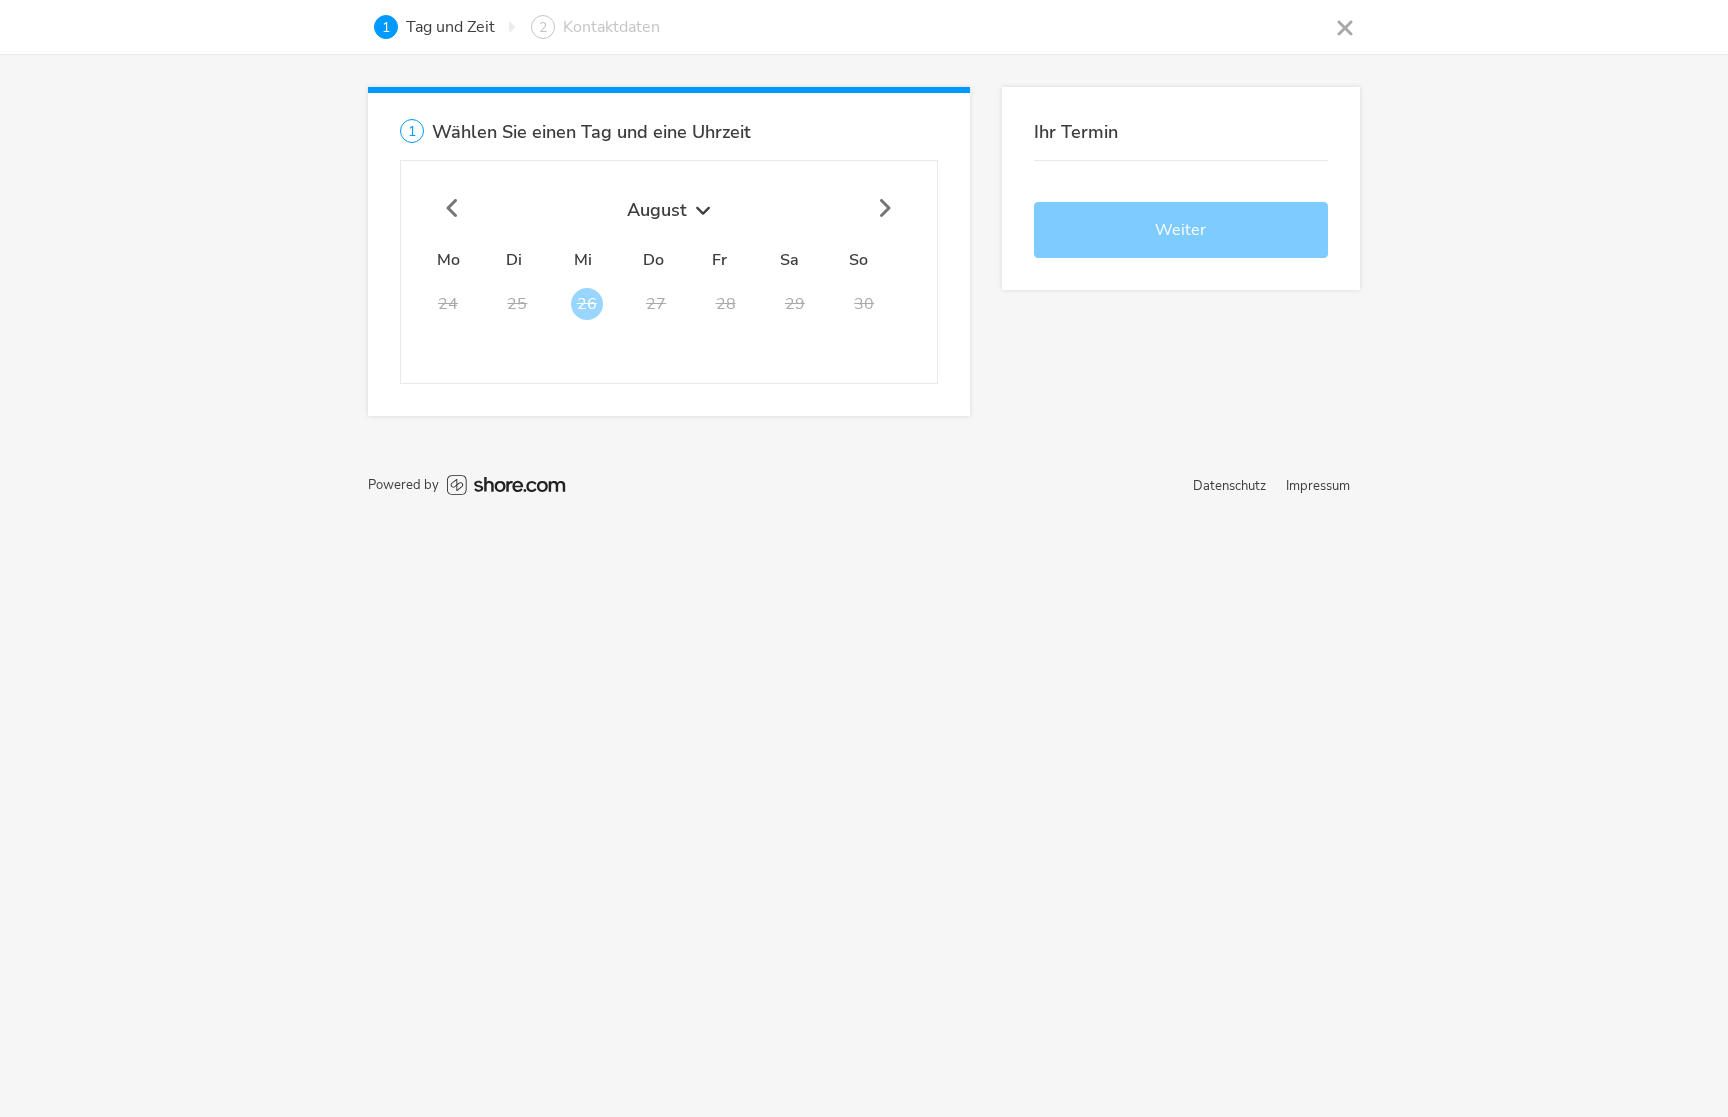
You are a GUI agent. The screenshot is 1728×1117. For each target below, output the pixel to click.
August (657, 209)
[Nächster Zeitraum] (885, 209)
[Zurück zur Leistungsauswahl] (1345, 27)
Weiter (1180, 230)
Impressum (1318, 486)
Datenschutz (1229, 486)
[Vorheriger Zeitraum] (453, 209)
